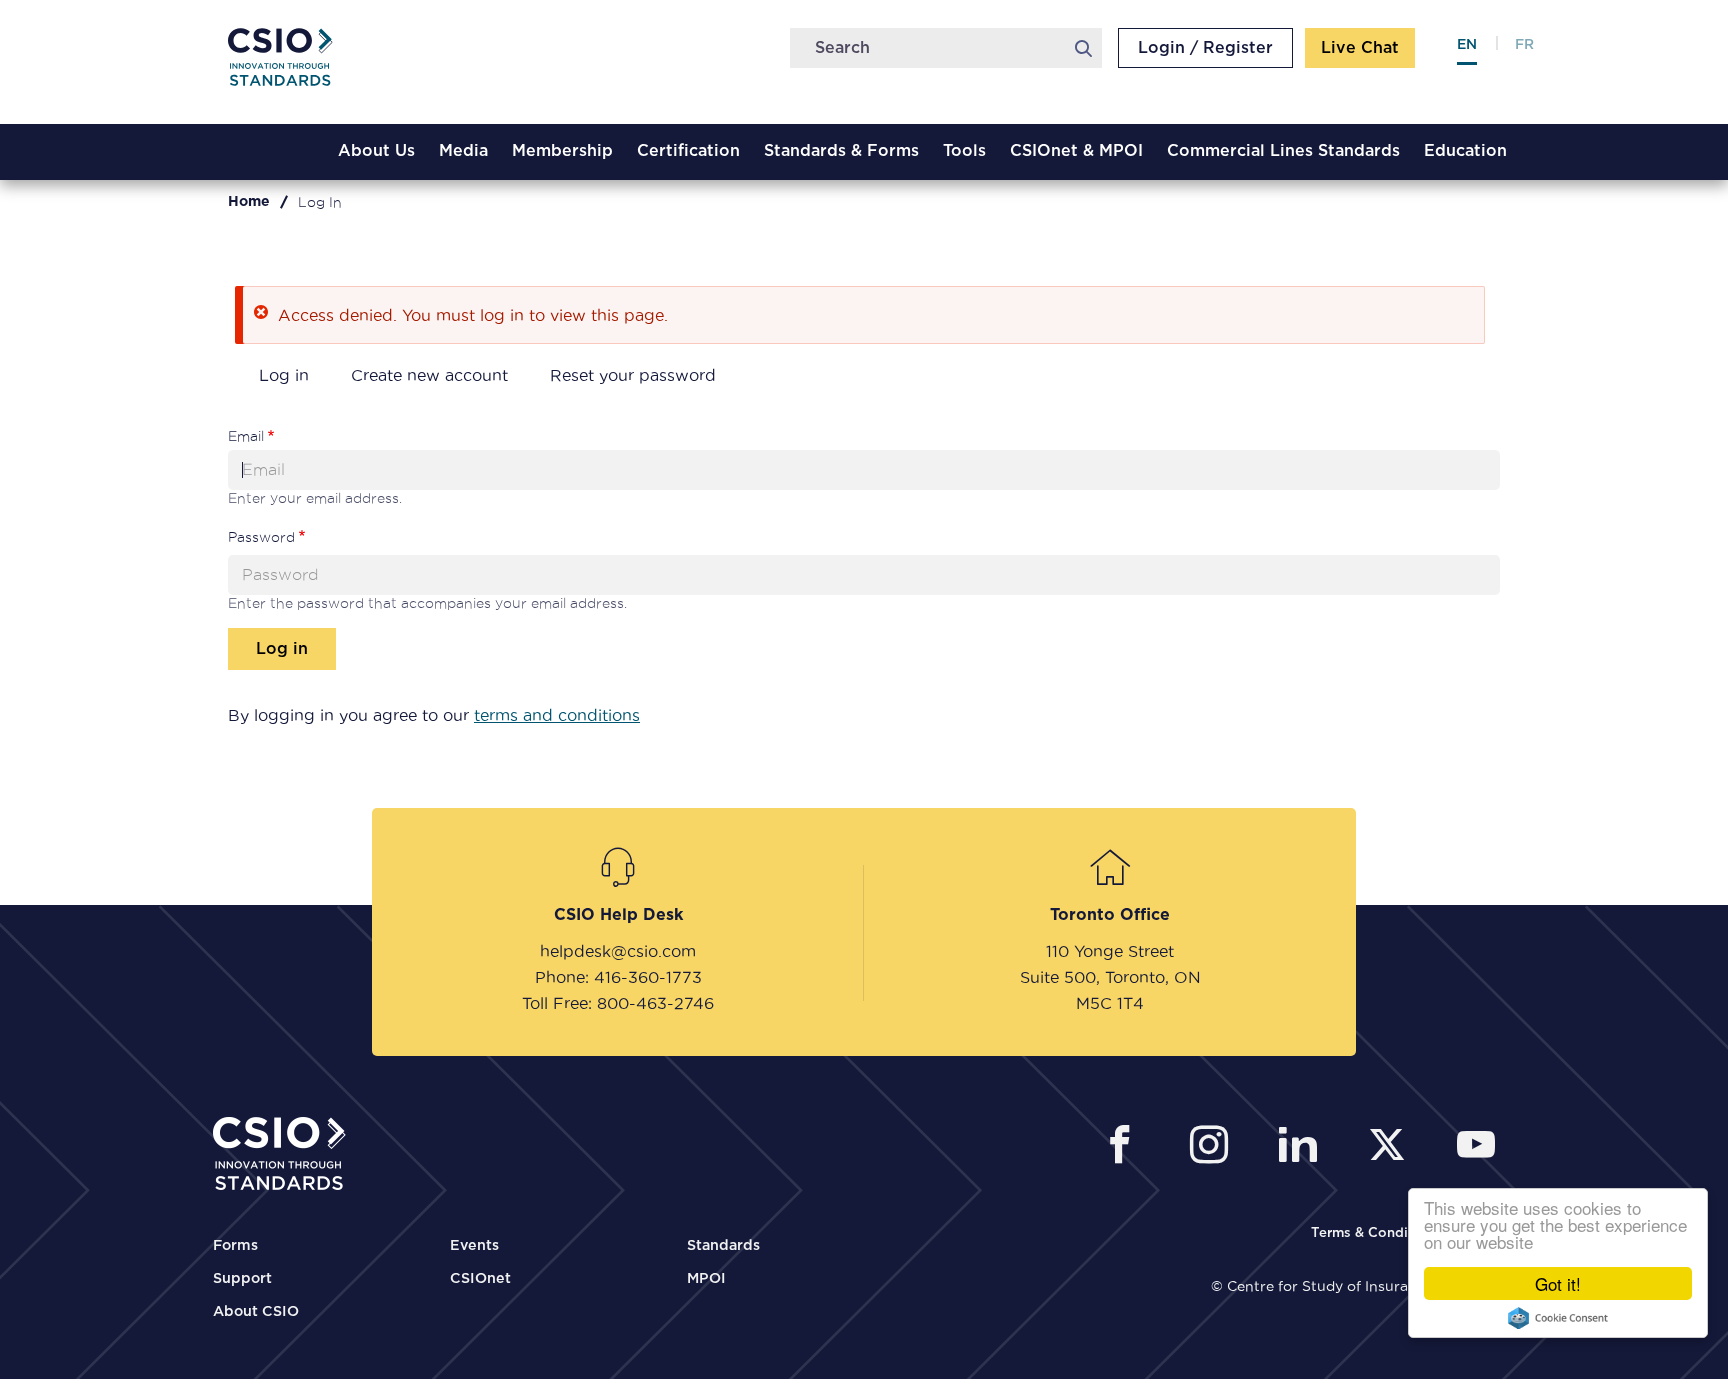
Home (249, 202)
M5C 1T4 (1110, 1003)
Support (242, 1279)
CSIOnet (480, 1279)
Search (1083, 48)
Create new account (429, 375)
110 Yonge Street (1110, 951)
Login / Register (1205, 48)
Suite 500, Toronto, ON (1110, 977)
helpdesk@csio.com (618, 951)
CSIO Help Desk (618, 915)
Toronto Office (1110, 915)
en (1467, 45)
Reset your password (633, 375)
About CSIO (256, 1312)
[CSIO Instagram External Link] (1214, 1147)
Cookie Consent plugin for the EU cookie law (1558, 1318)
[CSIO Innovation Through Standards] (294, 64)
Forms (235, 1246)
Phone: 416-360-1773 (618, 977)
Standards (723, 1246)
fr (1524, 45)
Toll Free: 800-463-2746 (618, 1003)
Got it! (1558, 1283)
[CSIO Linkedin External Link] (1303, 1147)
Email (246, 436)
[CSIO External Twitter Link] (1392, 1147)
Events (474, 1246)
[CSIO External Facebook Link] (1125, 1147)
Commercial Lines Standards (1283, 151)
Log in (284, 375)
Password (261, 537)
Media (463, 151)
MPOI (706, 1279)
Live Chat (1360, 48)
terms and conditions (557, 715)
